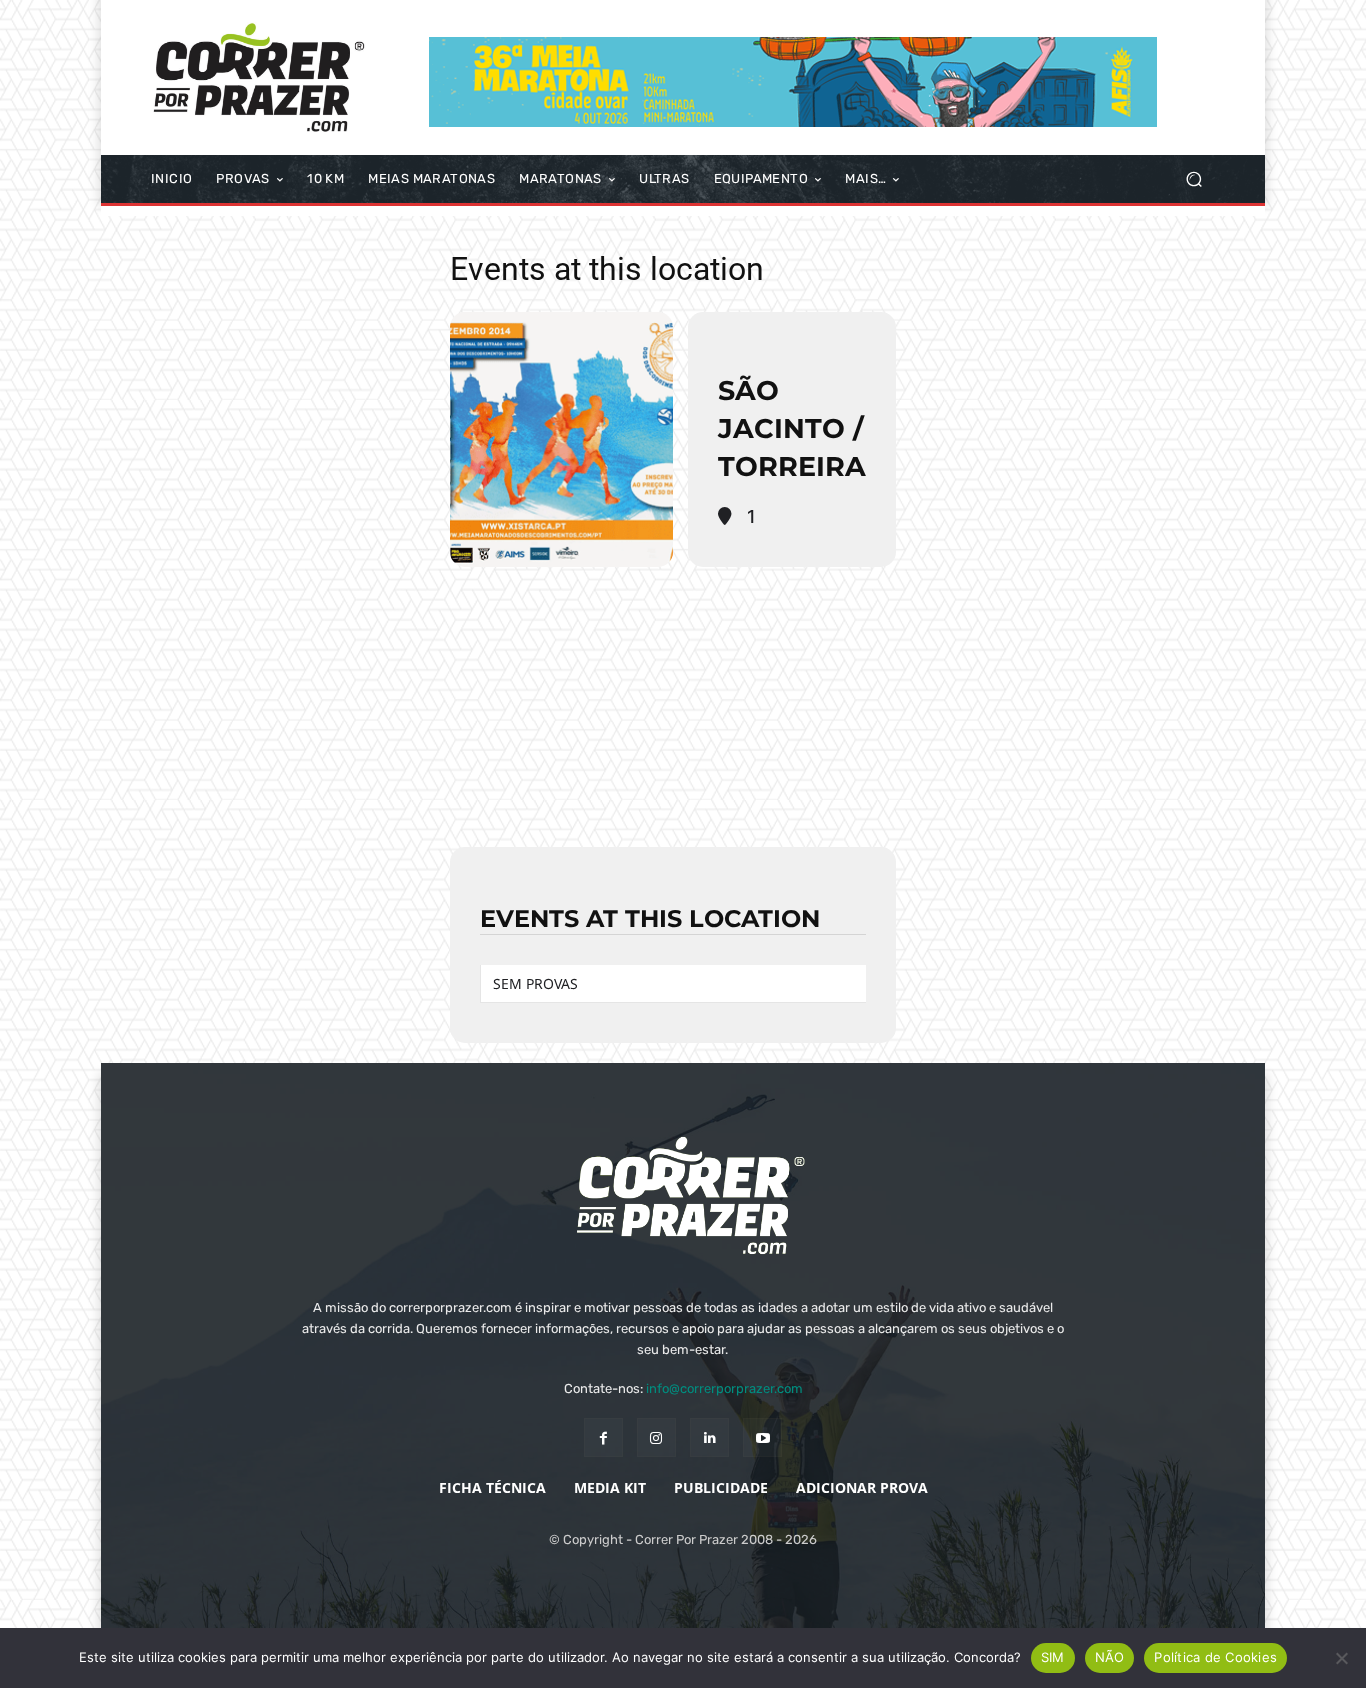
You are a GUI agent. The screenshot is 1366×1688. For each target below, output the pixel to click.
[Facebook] (603, 1437)
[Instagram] (656, 1437)
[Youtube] (762, 1437)
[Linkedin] (709, 1437)
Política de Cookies (1215, 1657)
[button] (1193, 179)
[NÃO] (1341, 1658)
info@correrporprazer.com (724, 1388)
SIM (1053, 1657)
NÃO (1110, 1657)
